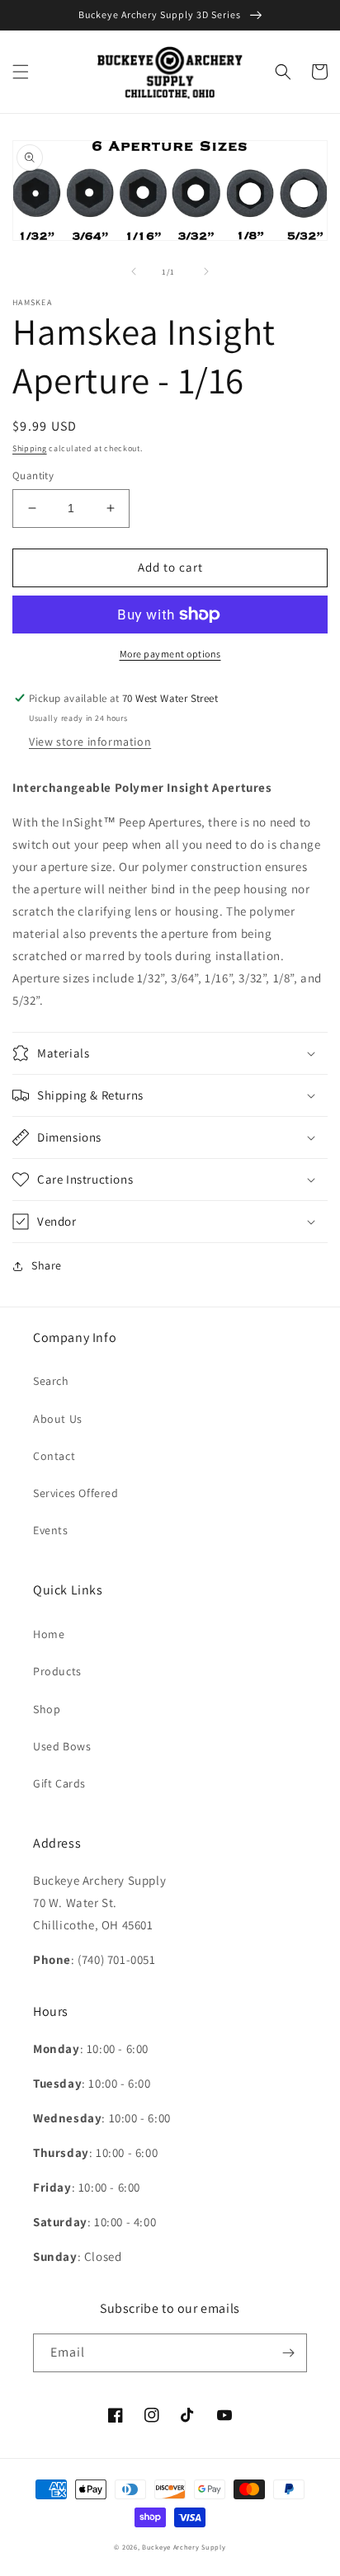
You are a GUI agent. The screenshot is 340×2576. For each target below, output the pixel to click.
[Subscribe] (288, 2353)
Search (51, 1381)
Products (57, 1671)
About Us (58, 1419)
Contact (54, 1456)
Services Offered (76, 1493)
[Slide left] (134, 271)
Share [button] (47, 1265)
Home (49, 1634)
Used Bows (62, 1746)
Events (51, 1530)
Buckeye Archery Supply (184, 2547)
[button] (21, 72)
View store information (90, 742)
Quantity (33, 476)
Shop (47, 1709)
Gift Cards (59, 1783)
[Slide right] (206, 271)
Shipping (30, 448)
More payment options (170, 654)
